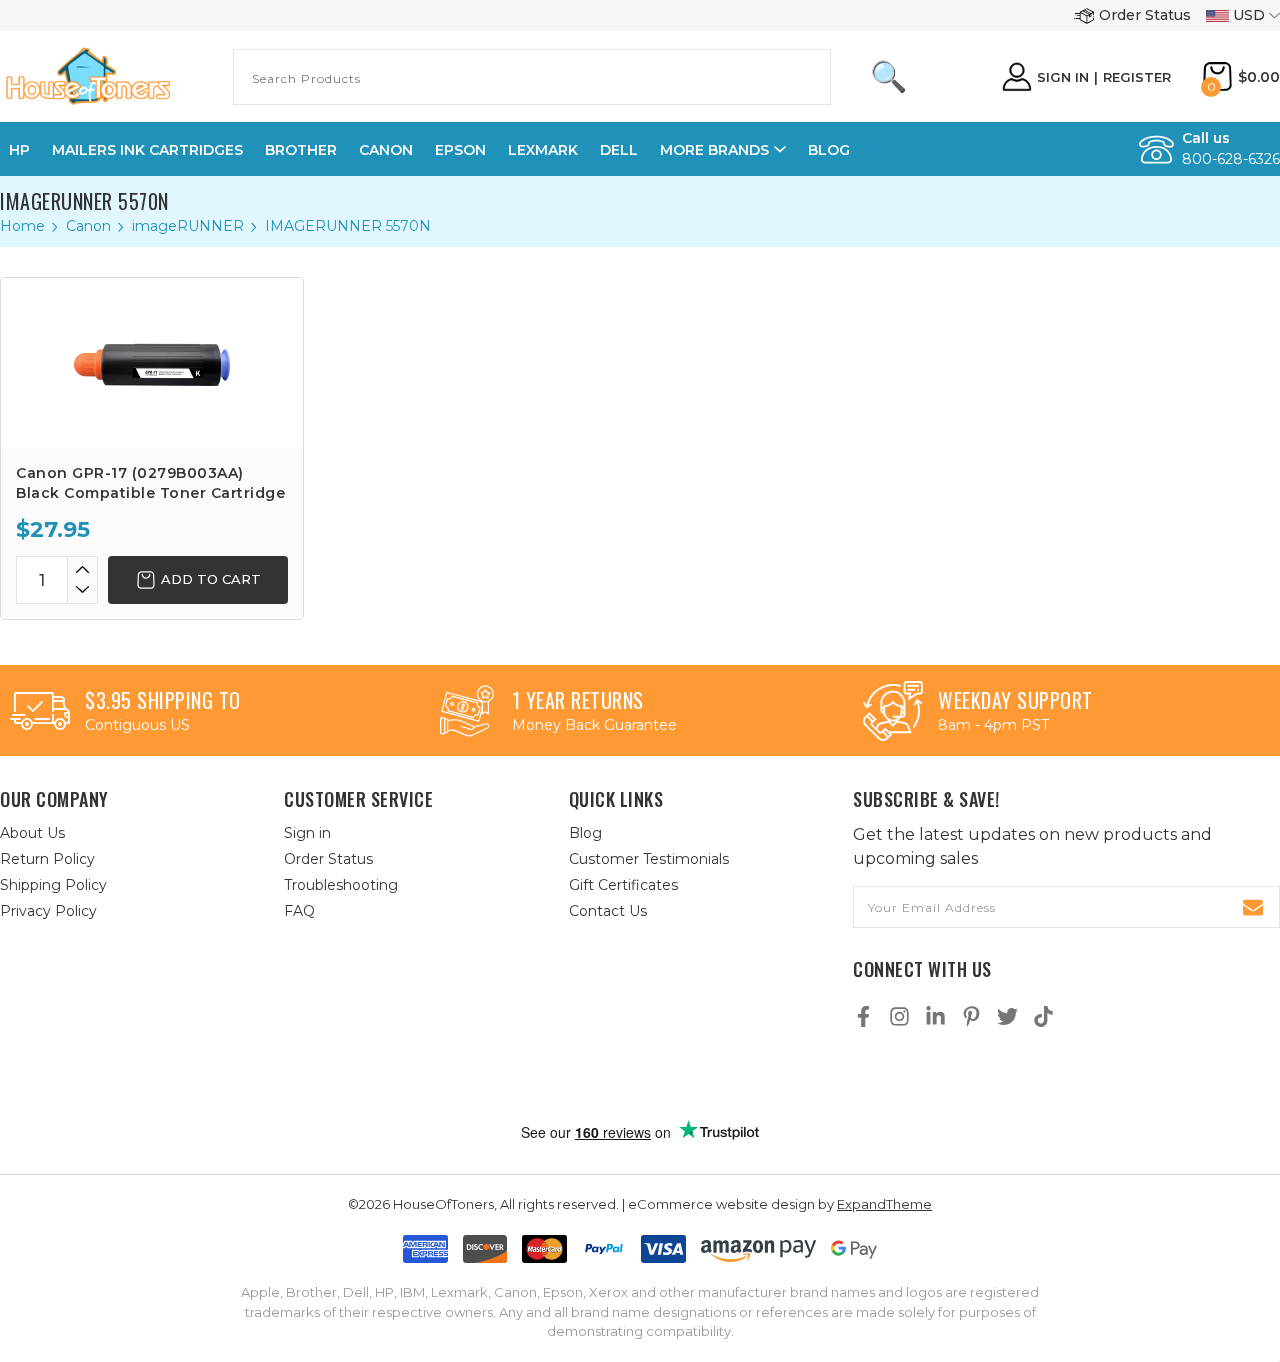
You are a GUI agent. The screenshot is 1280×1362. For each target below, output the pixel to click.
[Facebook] (863, 1016)
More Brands (714, 150)
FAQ (299, 911)
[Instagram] (899, 1016)
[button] (661, 1077)
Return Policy (47, 859)
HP (19, 150)
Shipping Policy (53, 885)
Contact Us (608, 911)
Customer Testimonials (649, 859)
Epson (460, 150)
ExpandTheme (884, 1204)
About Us (32, 833)
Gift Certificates (623, 885)
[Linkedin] (935, 1016)
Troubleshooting (341, 885)
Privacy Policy (48, 911)
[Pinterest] (971, 1016)
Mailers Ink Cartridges (147, 150)
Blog (829, 150)
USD (1249, 15)
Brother (301, 150)
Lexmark (543, 150)
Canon (386, 150)
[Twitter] (1007, 1016)
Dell (619, 150)
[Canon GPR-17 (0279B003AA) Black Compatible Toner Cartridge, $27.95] (152, 363)
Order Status (1145, 15)
